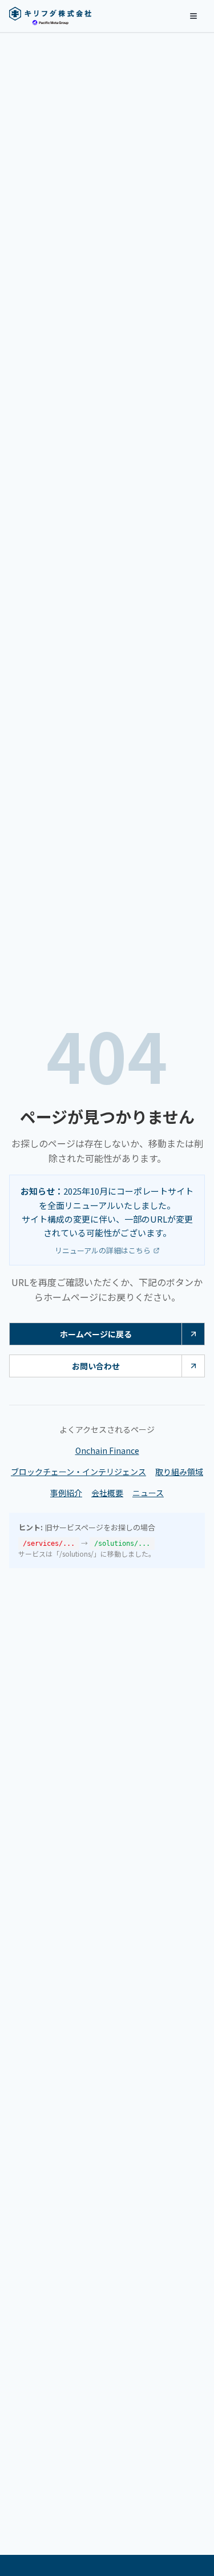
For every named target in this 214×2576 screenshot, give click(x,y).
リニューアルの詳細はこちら (103, 1250)
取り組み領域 (179, 1472)
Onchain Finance (107, 1450)
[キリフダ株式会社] (50, 16)
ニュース (148, 1493)
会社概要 (107, 1493)
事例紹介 (66, 1493)
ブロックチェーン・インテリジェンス (78, 1472)
